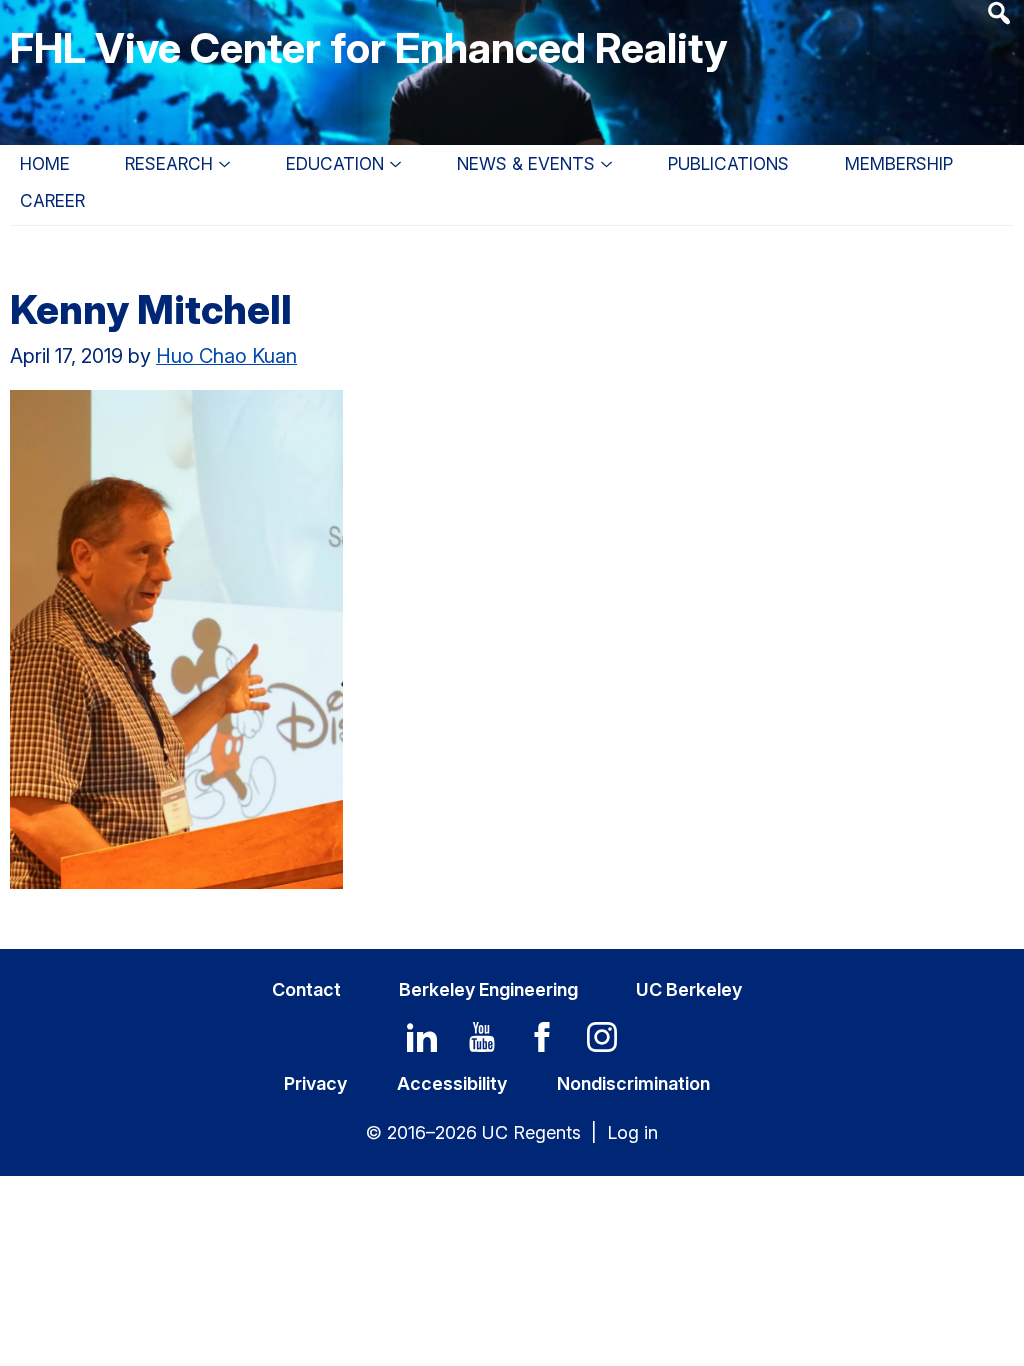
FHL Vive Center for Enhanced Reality (368, 47)
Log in (632, 1132)
